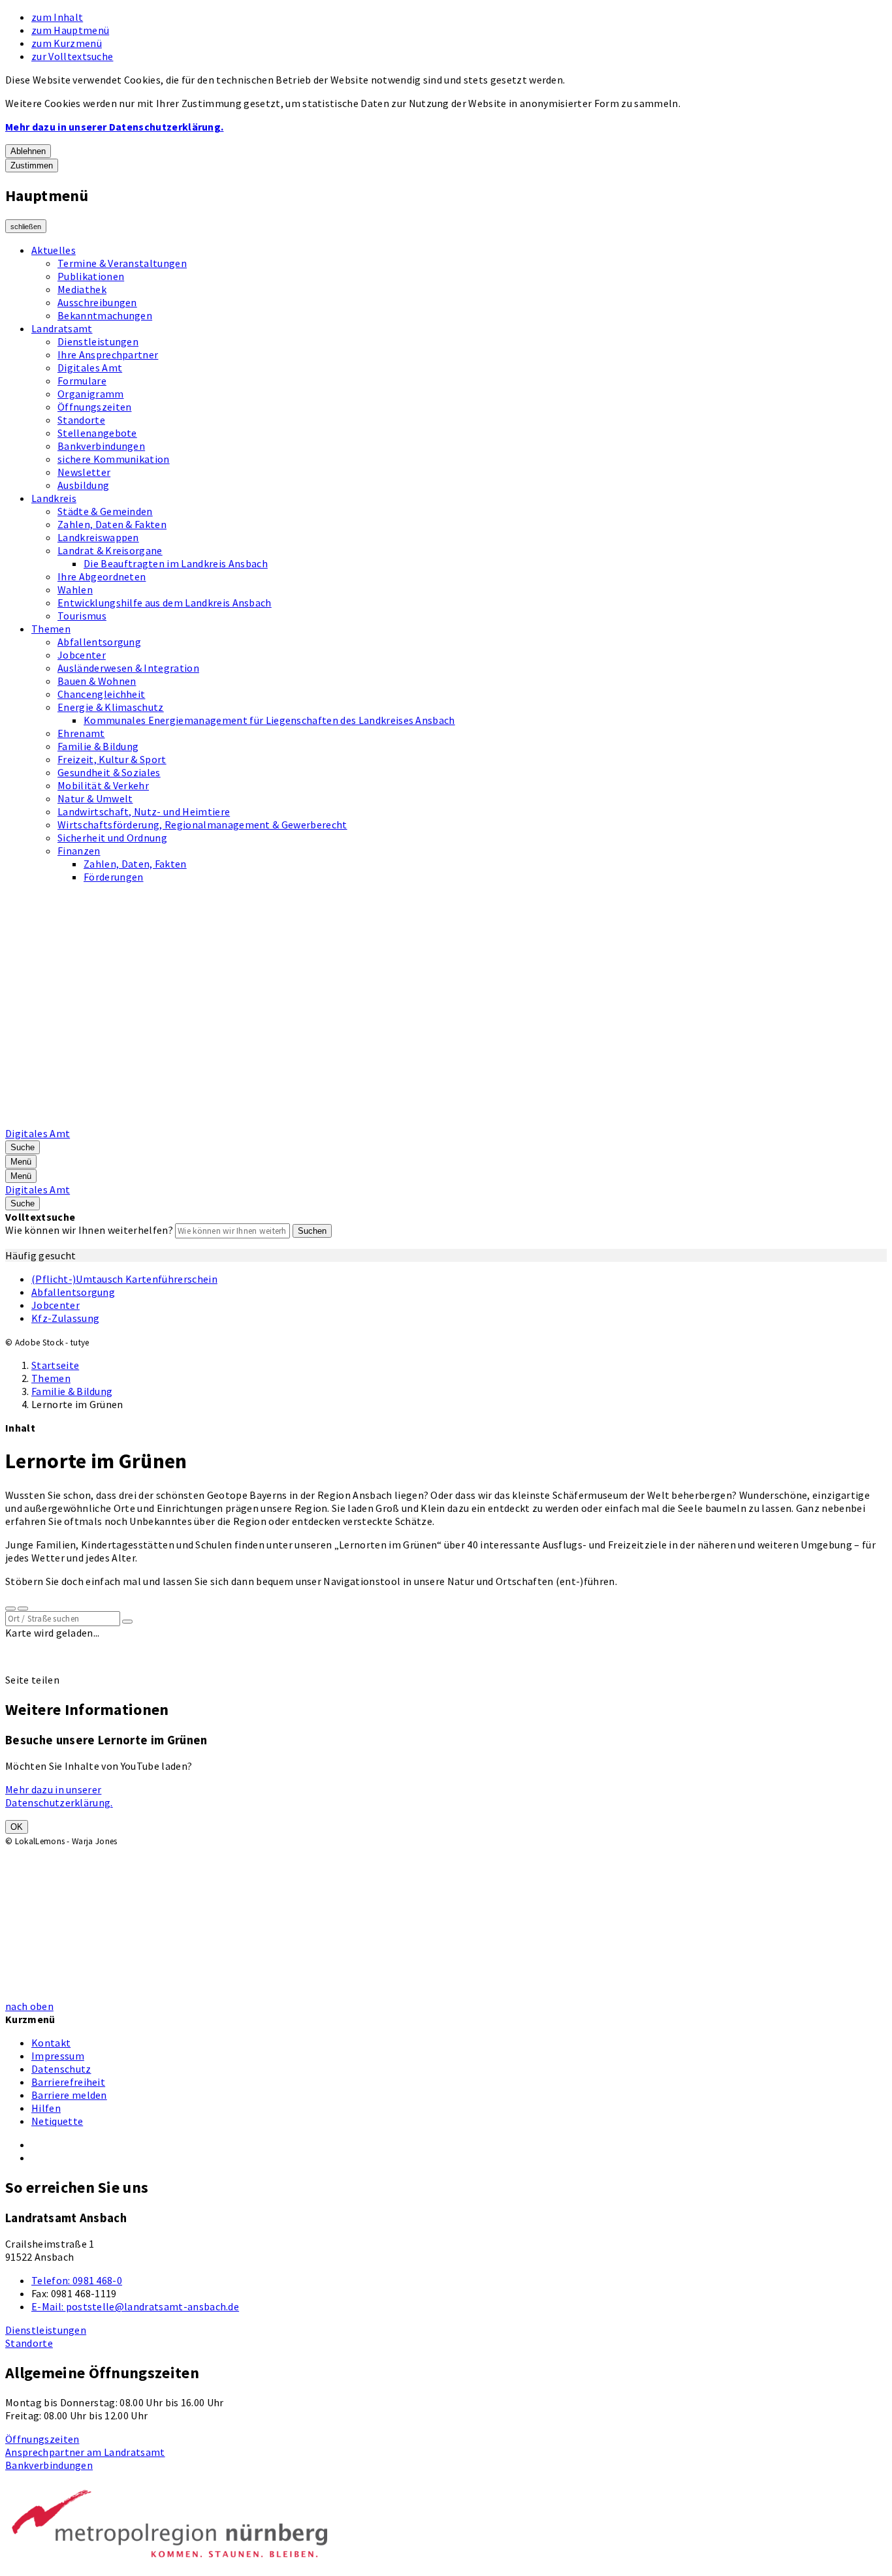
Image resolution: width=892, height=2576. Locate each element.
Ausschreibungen (97, 302)
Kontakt (51, 2043)
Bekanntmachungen (105, 315)
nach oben (29, 2006)
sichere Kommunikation (114, 459)
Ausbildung (83, 485)
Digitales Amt (90, 368)
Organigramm (91, 394)
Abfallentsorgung (99, 642)
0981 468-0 (77, 2280)
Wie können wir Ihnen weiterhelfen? (89, 1230)
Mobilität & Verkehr (103, 785)
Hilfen (46, 2108)
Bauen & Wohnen (97, 681)
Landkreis (54, 498)
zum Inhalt (57, 17)
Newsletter (84, 472)
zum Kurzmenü (67, 43)
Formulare (82, 381)
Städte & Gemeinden (105, 511)
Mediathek (82, 289)
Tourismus (82, 616)
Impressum (58, 2056)
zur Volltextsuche (72, 56)
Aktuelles (54, 250)
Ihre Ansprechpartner (108, 354)
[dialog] (103, 1879)
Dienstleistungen (98, 341)
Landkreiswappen (98, 537)
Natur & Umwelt (95, 798)
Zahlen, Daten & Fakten (112, 524)
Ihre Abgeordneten (102, 576)
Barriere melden (69, 2095)
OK (17, 1827)
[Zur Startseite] (337, 1120)
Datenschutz (61, 2069)
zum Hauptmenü (70, 30)
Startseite (55, 1365)
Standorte (81, 420)
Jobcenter (82, 655)
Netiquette (57, 2121)
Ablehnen (28, 151)
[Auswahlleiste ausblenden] (10, 1609)
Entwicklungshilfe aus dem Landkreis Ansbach (165, 603)
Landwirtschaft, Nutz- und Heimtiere (144, 811)
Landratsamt (62, 328)
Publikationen (91, 276)
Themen (51, 629)
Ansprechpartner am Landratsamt (85, 2452)
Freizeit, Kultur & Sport (112, 759)
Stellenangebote (97, 433)
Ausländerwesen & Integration (128, 668)
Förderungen (114, 877)
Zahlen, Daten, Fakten (135, 864)
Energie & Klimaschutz (111, 707)
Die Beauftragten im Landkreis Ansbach (176, 563)
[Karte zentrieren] (23, 1609)
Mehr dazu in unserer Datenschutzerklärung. (114, 127)
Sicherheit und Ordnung (112, 838)
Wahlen (75, 589)
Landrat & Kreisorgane (110, 550)
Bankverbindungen (101, 446)
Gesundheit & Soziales (109, 772)
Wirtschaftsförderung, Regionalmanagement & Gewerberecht (202, 825)
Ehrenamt (81, 733)
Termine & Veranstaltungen (122, 263)
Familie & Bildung (98, 746)
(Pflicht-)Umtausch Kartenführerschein (124, 1279)
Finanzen (79, 851)
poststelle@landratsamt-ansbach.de (135, 2306)
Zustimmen (32, 165)
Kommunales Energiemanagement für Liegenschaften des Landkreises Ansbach (269, 720)
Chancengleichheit (101, 694)
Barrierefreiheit (68, 2082)
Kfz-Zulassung (65, 1318)
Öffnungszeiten (94, 407)
